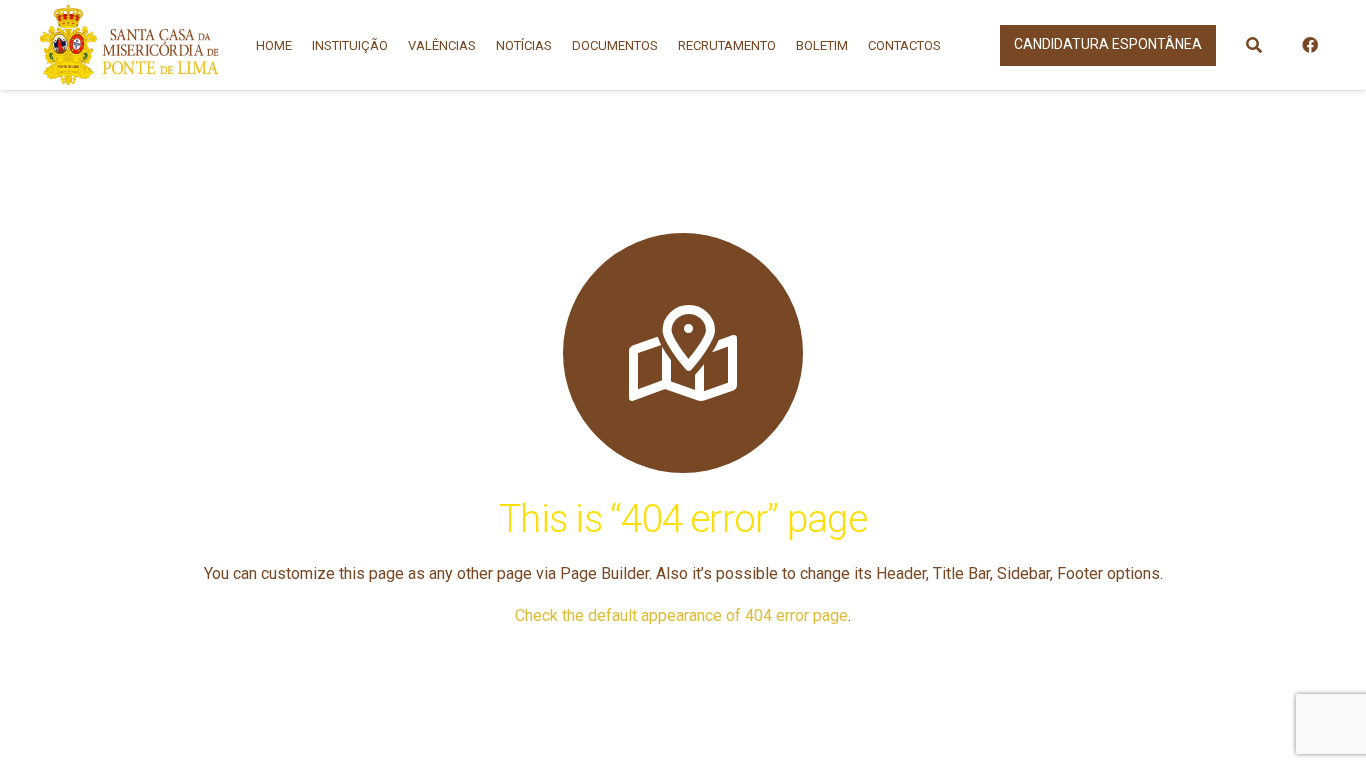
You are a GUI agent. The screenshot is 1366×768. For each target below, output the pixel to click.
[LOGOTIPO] (129, 45)
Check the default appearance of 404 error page (681, 615)
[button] (1253, 45)
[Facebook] (1310, 45)
